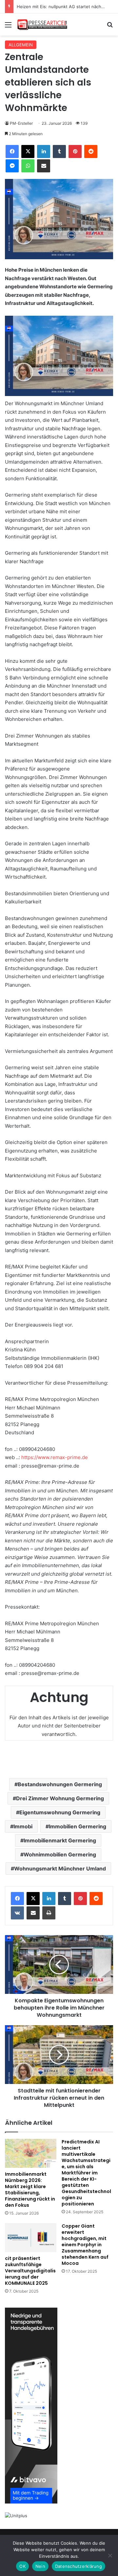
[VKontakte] (17, 1913)
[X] (28, 151)
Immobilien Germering (78, 1826)
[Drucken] (49, 1913)
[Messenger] (12, 166)
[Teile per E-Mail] (44, 166)
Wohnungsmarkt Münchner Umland (60, 1868)
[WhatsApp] (28, 166)
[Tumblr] (59, 151)
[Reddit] (91, 151)
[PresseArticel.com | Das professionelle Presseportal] (43, 24)
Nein (40, 2566)
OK (22, 2566)
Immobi (23, 1826)
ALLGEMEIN (21, 45)
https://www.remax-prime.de (55, 1457)
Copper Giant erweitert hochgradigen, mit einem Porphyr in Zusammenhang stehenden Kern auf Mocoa (85, 2245)
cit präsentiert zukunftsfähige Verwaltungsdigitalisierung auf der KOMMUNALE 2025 (30, 2271)
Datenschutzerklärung (79, 2566)
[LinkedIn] (44, 151)
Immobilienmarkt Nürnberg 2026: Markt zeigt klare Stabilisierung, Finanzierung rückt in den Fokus (30, 2190)
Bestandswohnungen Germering (60, 1784)
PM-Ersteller (21, 123)
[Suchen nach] (110, 27)
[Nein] (110, 2555)
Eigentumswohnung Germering (60, 1812)
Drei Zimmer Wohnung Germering (60, 1798)
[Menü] (8, 27)
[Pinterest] (75, 151)
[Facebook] (12, 151)
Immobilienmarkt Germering (60, 1840)
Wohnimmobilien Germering (60, 1854)
